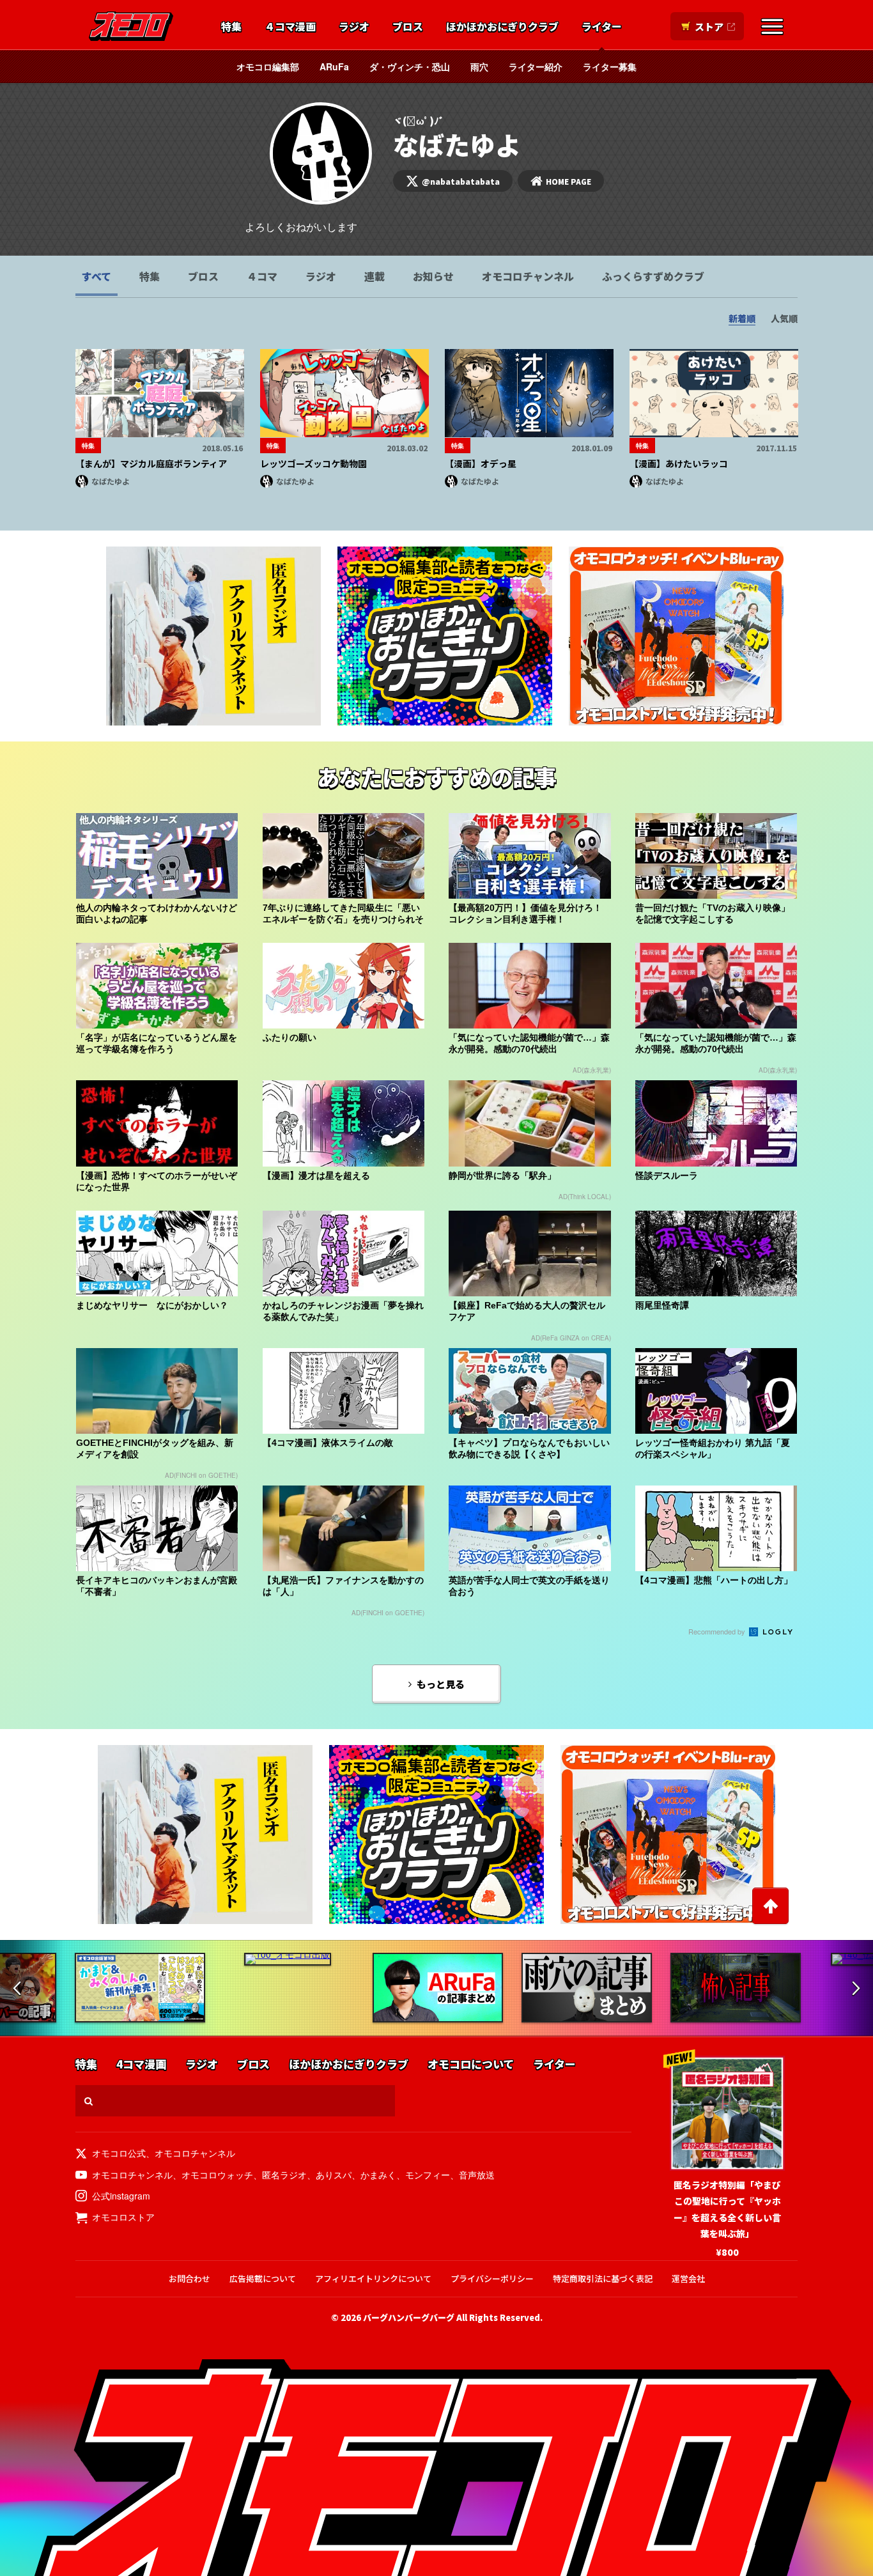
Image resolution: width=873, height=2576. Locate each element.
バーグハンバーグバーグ (409, 2317)
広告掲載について (263, 2278)
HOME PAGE (568, 181)
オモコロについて (471, 2064)
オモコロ (131, 26)
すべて (97, 276)
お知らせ (433, 276)
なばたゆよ (111, 481)
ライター (602, 27)
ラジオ (354, 27)
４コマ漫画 (290, 27)
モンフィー (428, 2175)
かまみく (378, 2175)
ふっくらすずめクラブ (653, 276)
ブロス (408, 27)
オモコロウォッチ (217, 2175)
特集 (231, 27)
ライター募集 (610, 66)
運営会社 (688, 2278)
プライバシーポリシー (492, 2278)
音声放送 (477, 2175)
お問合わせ (189, 2278)
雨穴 (479, 66)
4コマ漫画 (141, 2064)
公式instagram (121, 2196)
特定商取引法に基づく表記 (603, 2278)
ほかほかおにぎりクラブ (502, 27)
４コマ (262, 276)
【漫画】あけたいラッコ (679, 463)
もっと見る (441, 1684)
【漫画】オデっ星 (481, 463)
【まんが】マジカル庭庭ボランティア (151, 463)
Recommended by (718, 1631)
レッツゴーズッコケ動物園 (313, 463)
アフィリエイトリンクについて (373, 2278)
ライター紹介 (536, 66)
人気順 (784, 318)
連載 (375, 276)
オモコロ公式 (119, 2153)
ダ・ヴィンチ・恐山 (410, 66)
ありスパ (334, 2175)
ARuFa (334, 66)
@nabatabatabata (461, 181)
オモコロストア (123, 2217)
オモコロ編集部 (268, 66)
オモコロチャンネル (528, 276)
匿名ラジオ (284, 2175)
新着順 (742, 318)
